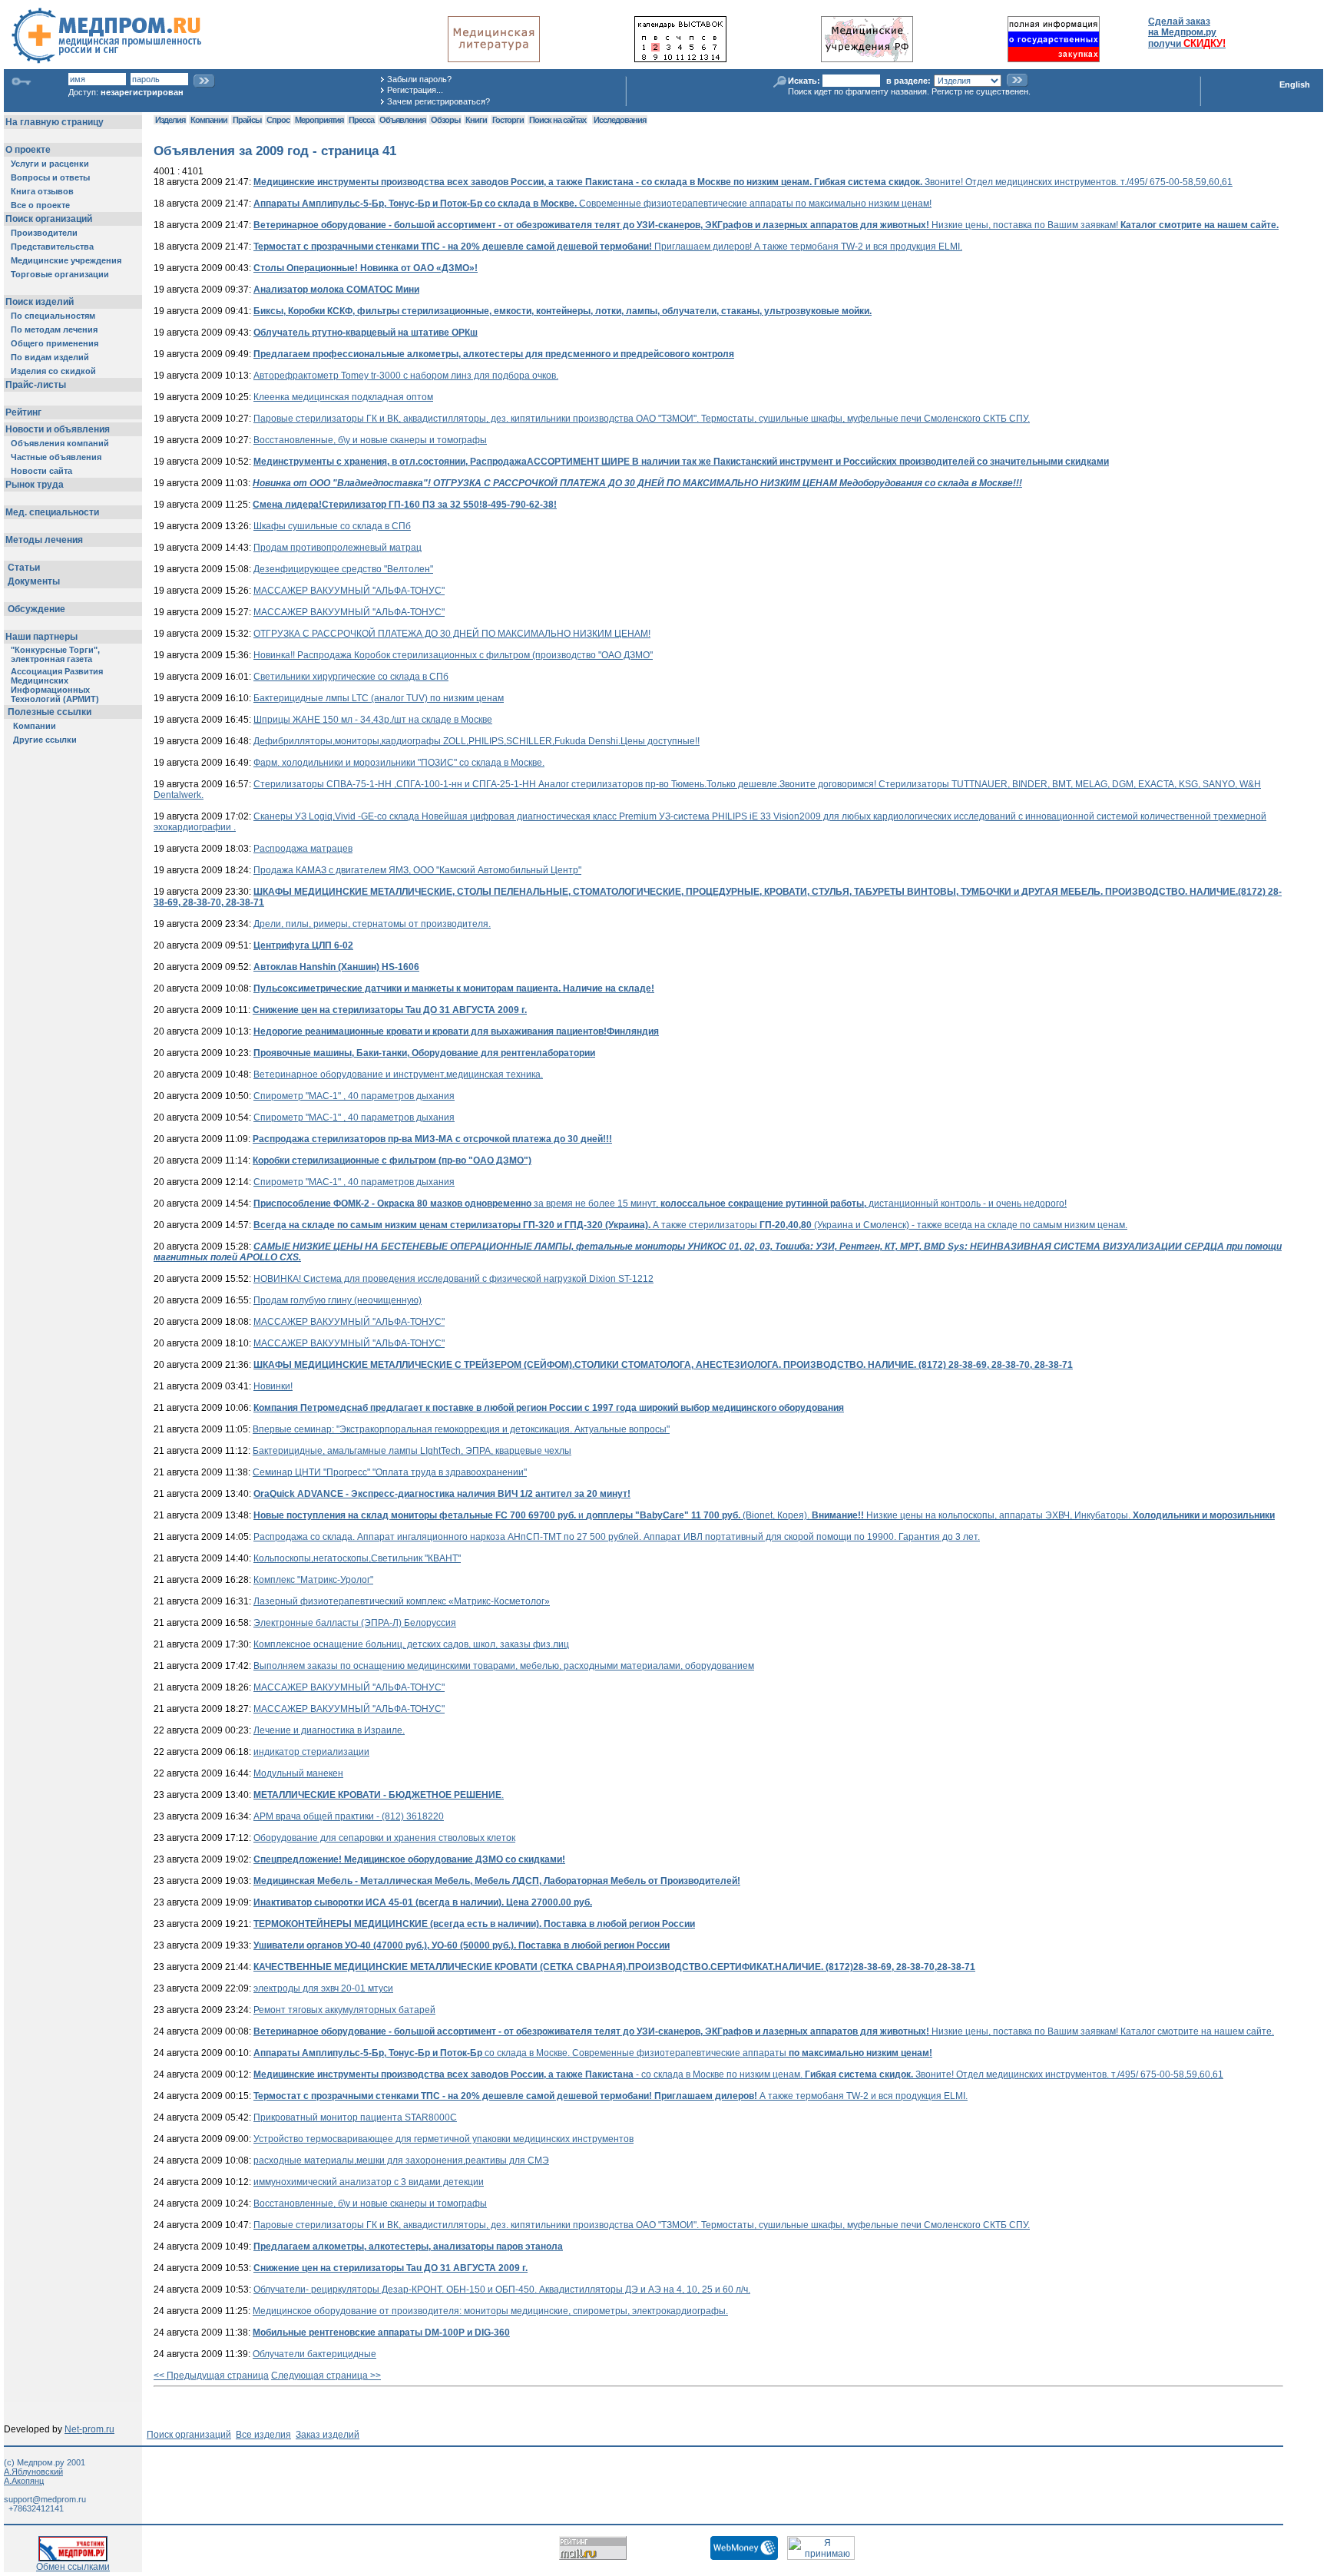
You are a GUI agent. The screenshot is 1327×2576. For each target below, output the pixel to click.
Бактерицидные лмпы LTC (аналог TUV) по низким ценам (379, 698)
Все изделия (263, 2435)
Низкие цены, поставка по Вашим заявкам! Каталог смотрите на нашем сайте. (764, 2031)
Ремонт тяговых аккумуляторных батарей (344, 2010)
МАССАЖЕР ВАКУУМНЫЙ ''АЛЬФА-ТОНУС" (349, 591)
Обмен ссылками (73, 2567)
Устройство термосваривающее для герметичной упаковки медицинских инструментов (443, 2139)
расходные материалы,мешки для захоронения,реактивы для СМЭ (401, 2160)
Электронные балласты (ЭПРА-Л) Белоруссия (355, 1623)
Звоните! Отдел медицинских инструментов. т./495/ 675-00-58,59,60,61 (743, 182)
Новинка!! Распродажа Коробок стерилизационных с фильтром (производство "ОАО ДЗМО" (453, 655)
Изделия (170, 120)
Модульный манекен (298, 1773)
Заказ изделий (328, 2435)
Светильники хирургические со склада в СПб (351, 677)
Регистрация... (415, 90)
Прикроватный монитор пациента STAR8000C (355, 2117)
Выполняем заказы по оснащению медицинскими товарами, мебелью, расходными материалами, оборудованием (504, 1666)
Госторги (508, 120)
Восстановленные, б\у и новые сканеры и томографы (370, 440)
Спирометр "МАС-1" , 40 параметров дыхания (354, 1096)
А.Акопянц (24, 2481)
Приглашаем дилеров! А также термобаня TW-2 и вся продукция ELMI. (608, 247)
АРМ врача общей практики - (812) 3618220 (349, 1816)
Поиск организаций (189, 2435)
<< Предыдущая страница (211, 2376)
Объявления (402, 120)
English (1295, 84)
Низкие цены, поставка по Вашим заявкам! (766, 225)
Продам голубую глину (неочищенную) (338, 1300)
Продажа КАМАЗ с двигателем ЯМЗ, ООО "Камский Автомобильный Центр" (417, 870)
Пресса (361, 120)
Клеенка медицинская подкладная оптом (343, 397)
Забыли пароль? (419, 79)
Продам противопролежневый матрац (338, 548)
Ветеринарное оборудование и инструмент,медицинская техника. (398, 1074)
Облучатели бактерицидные (314, 2354)
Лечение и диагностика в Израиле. (329, 1730)
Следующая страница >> (326, 2376)
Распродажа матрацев (303, 849)
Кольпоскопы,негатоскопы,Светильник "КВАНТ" (357, 1558)
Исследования (620, 120)
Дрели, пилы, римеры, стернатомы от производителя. (372, 924)
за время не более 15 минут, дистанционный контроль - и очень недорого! (660, 1204)
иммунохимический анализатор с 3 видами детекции (369, 2182)
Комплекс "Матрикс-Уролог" (313, 1580)
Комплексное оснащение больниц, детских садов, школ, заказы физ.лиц (411, 1644)
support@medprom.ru (45, 2499)
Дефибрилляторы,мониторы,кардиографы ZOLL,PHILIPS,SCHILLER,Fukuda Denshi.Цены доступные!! (477, 741)
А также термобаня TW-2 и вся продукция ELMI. (611, 2096)
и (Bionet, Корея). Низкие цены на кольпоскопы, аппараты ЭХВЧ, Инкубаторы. (764, 1515)
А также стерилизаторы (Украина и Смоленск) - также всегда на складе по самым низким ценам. (690, 1225)
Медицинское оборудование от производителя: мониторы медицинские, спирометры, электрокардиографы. (490, 2311)
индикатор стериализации (311, 1752)
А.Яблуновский (33, 2472)
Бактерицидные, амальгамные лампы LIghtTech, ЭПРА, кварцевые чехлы (412, 1451)
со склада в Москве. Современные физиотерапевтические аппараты (593, 2053)
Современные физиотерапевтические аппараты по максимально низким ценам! (592, 204)
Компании (209, 120)
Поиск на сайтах (558, 120)
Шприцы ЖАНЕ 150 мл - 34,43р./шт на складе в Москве (373, 720)
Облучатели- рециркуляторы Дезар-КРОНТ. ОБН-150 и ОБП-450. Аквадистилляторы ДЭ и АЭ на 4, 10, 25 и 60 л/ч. (502, 2290)
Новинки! (273, 1386)
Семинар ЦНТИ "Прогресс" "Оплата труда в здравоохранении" (390, 1472)
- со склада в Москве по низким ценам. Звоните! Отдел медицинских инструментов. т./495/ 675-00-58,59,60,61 (738, 2074)
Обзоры (445, 120)
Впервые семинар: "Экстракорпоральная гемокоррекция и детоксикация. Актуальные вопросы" (461, 1429)
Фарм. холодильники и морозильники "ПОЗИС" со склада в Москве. (399, 763)
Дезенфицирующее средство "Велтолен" (343, 569)
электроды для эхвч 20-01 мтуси (323, 1988)
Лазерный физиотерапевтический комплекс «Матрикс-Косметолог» (402, 1601)
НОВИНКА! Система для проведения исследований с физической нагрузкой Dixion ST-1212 (453, 1279)
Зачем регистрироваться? (438, 101)
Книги (476, 120)
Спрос (278, 120)
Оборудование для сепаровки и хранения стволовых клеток (384, 1838)
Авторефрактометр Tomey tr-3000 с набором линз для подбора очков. (406, 376)
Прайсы (247, 120)
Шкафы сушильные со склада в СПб (332, 526)
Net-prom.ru (89, 2429)
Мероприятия (319, 120)
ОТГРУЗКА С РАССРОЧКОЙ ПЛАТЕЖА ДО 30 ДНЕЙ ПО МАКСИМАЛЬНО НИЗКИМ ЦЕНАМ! (452, 634)
